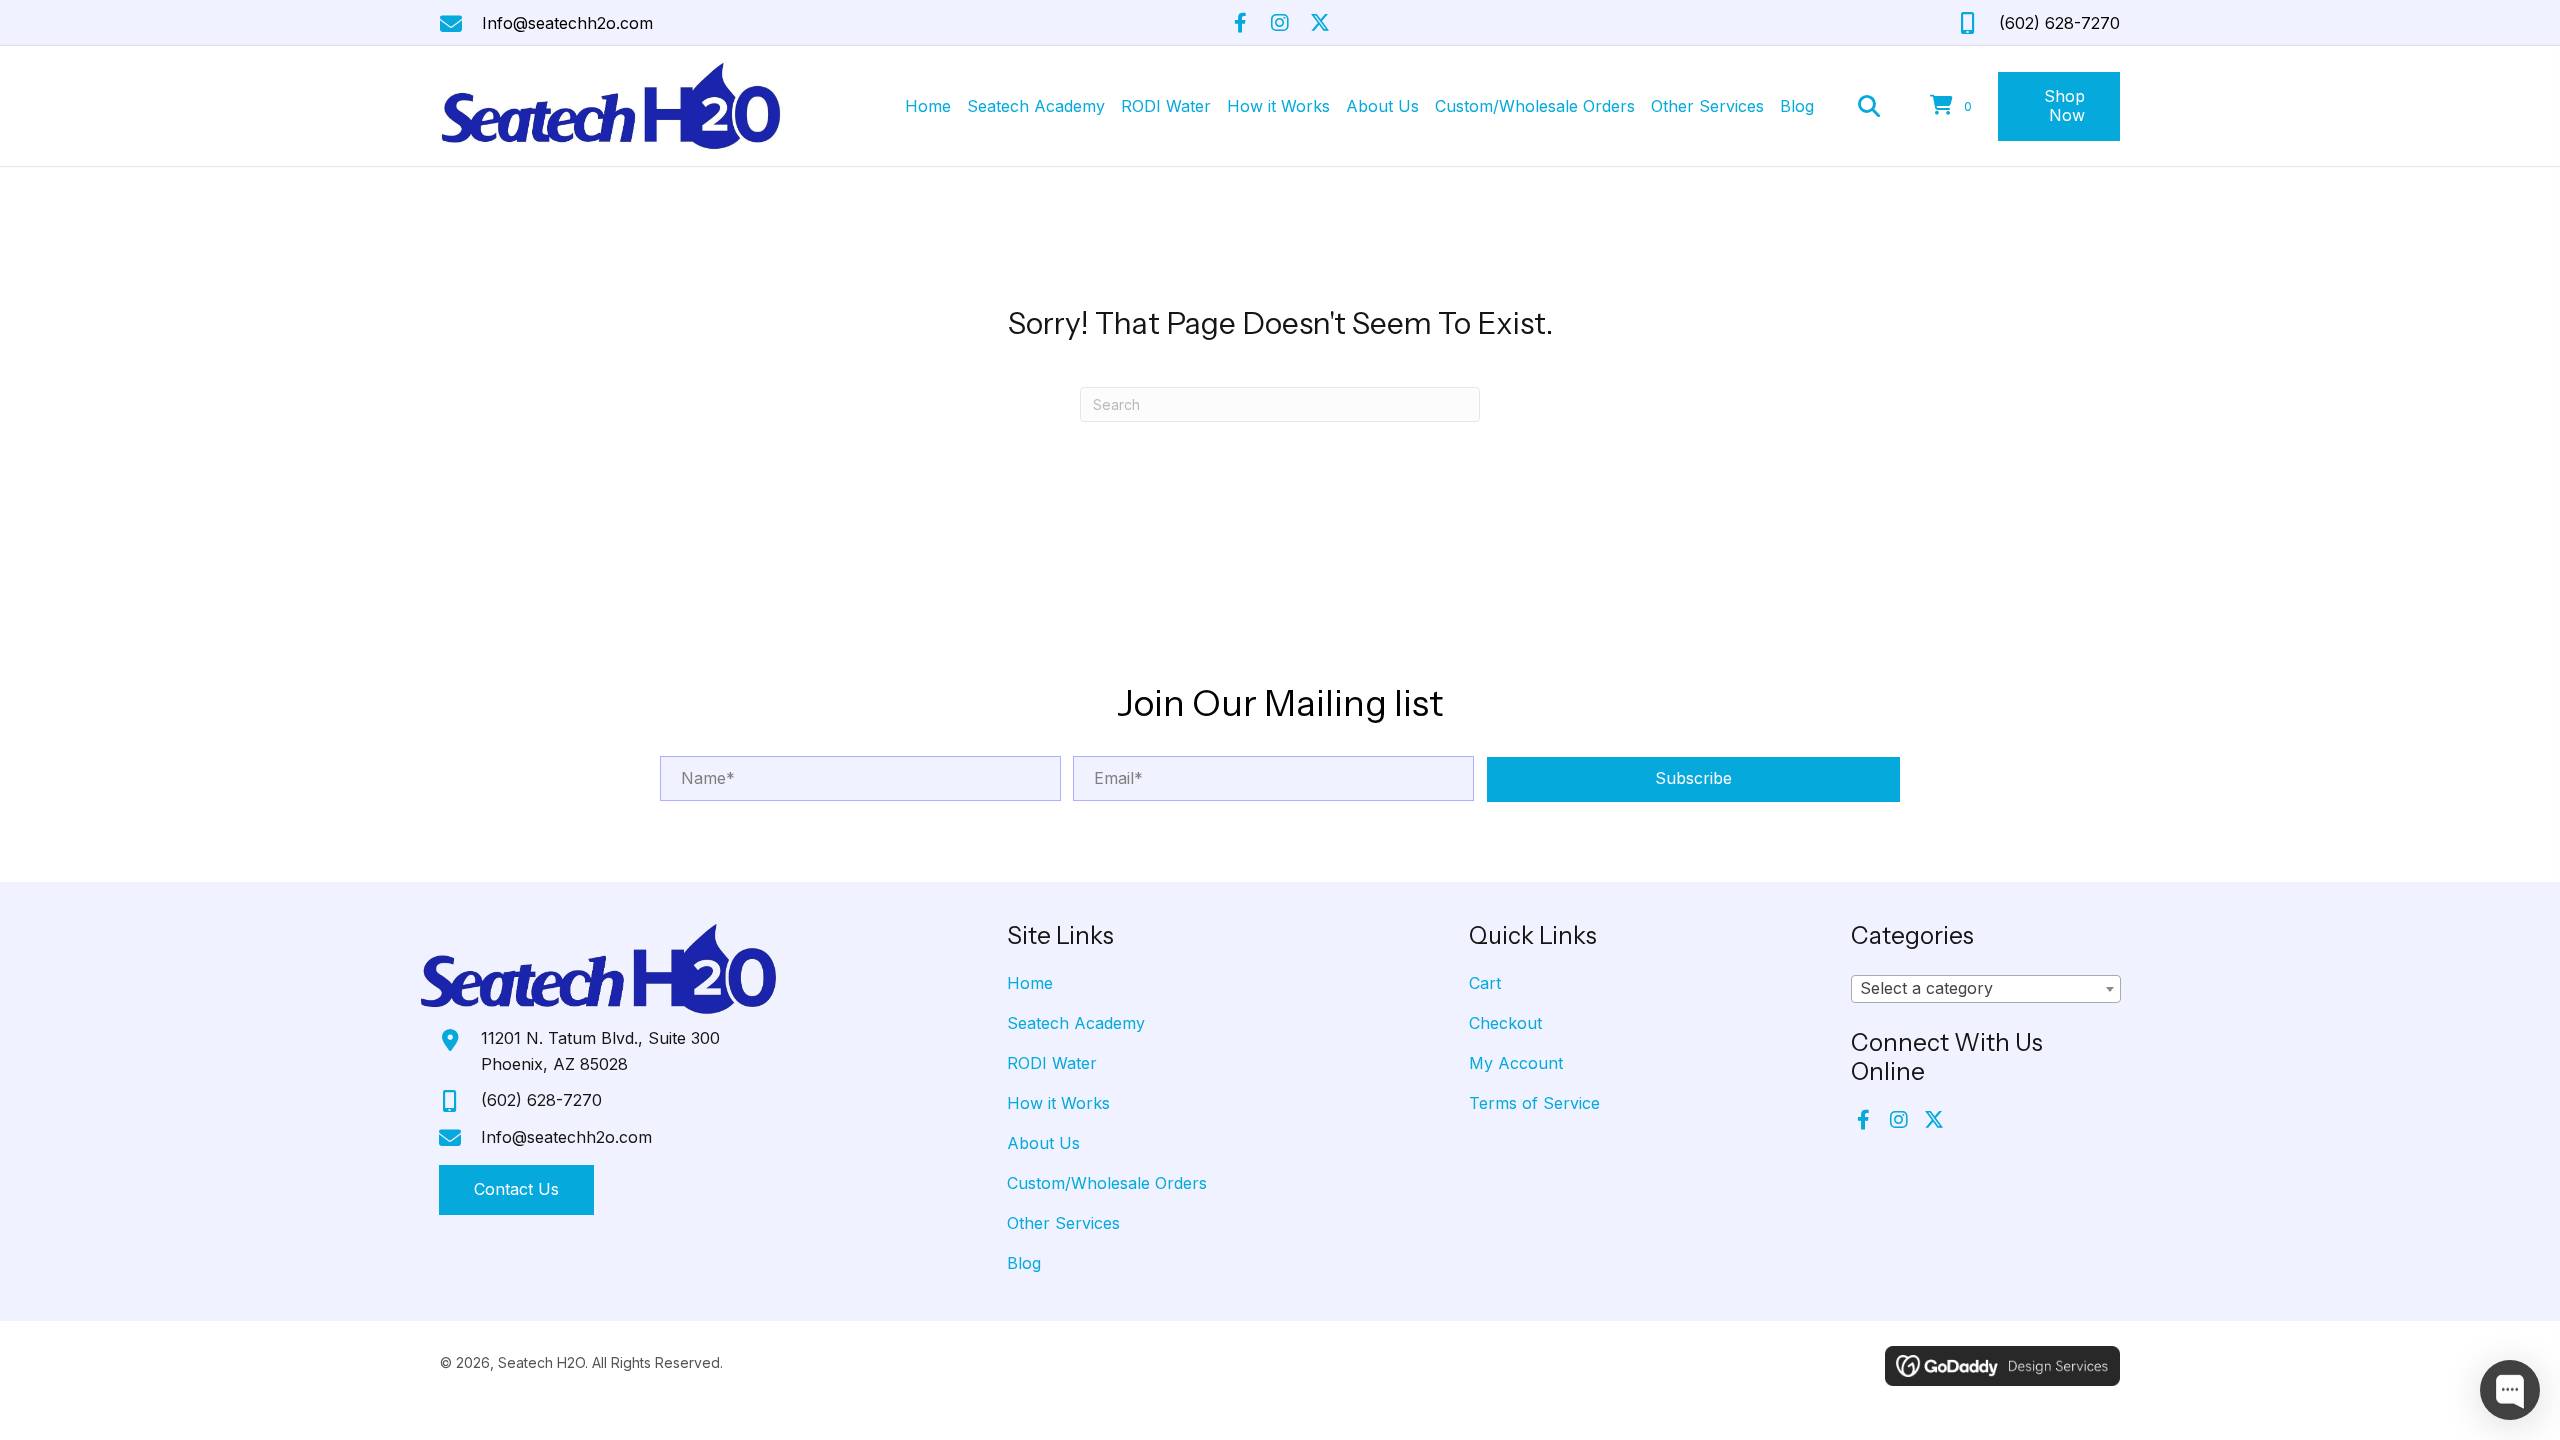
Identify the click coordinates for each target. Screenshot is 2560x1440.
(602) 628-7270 (2059, 23)
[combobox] (1986, 989)
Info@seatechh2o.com (567, 23)
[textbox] (1986, 989)
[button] (1240, 23)
